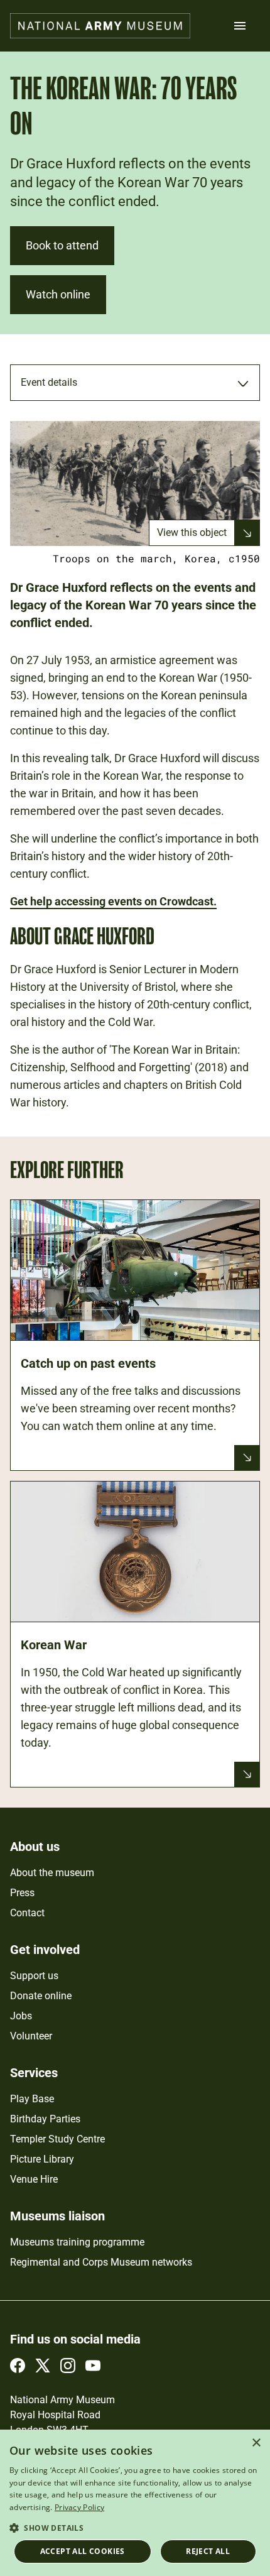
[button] (135, 2527)
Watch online (58, 294)
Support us (34, 1976)
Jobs (21, 2016)
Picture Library (42, 2159)
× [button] (256, 2443)
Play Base (32, 2099)
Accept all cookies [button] (83, 2551)
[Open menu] (240, 26)
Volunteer (31, 2036)
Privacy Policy (79, 2507)
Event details (49, 382)
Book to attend (62, 245)
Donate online (41, 1996)
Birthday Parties (45, 2119)
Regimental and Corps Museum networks (101, 2262)
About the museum (52, 1873)
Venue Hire (34, 2179)
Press (22, 1893)
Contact (27, 1913)
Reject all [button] (208, 2551)
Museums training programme (77, 2242)
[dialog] (135, 2503)
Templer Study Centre (57, 2139)
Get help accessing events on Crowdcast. (113, 901)
